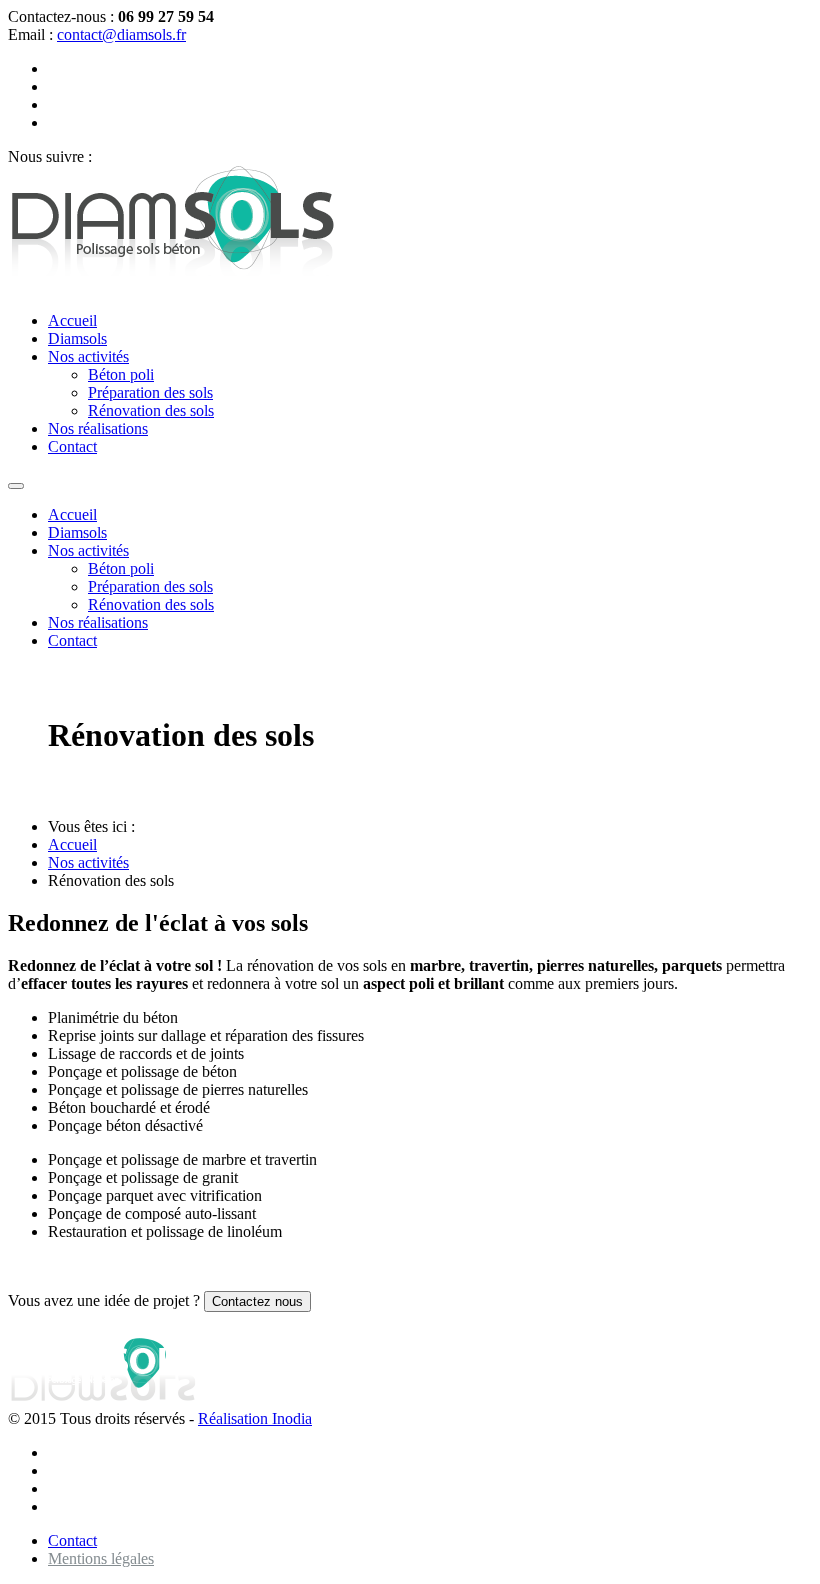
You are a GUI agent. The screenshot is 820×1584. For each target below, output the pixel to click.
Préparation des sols (150, 392)
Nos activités (88, 356)
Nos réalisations (98, 428)
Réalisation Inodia (255, 1418)
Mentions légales (101, 1558)
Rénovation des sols (151, 410)
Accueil (72, 320)
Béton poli (121, 374)
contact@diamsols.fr (121, 34)
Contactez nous (257, 1301)
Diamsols (77, 338)
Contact (72, 446)
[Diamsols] (174, 286)
